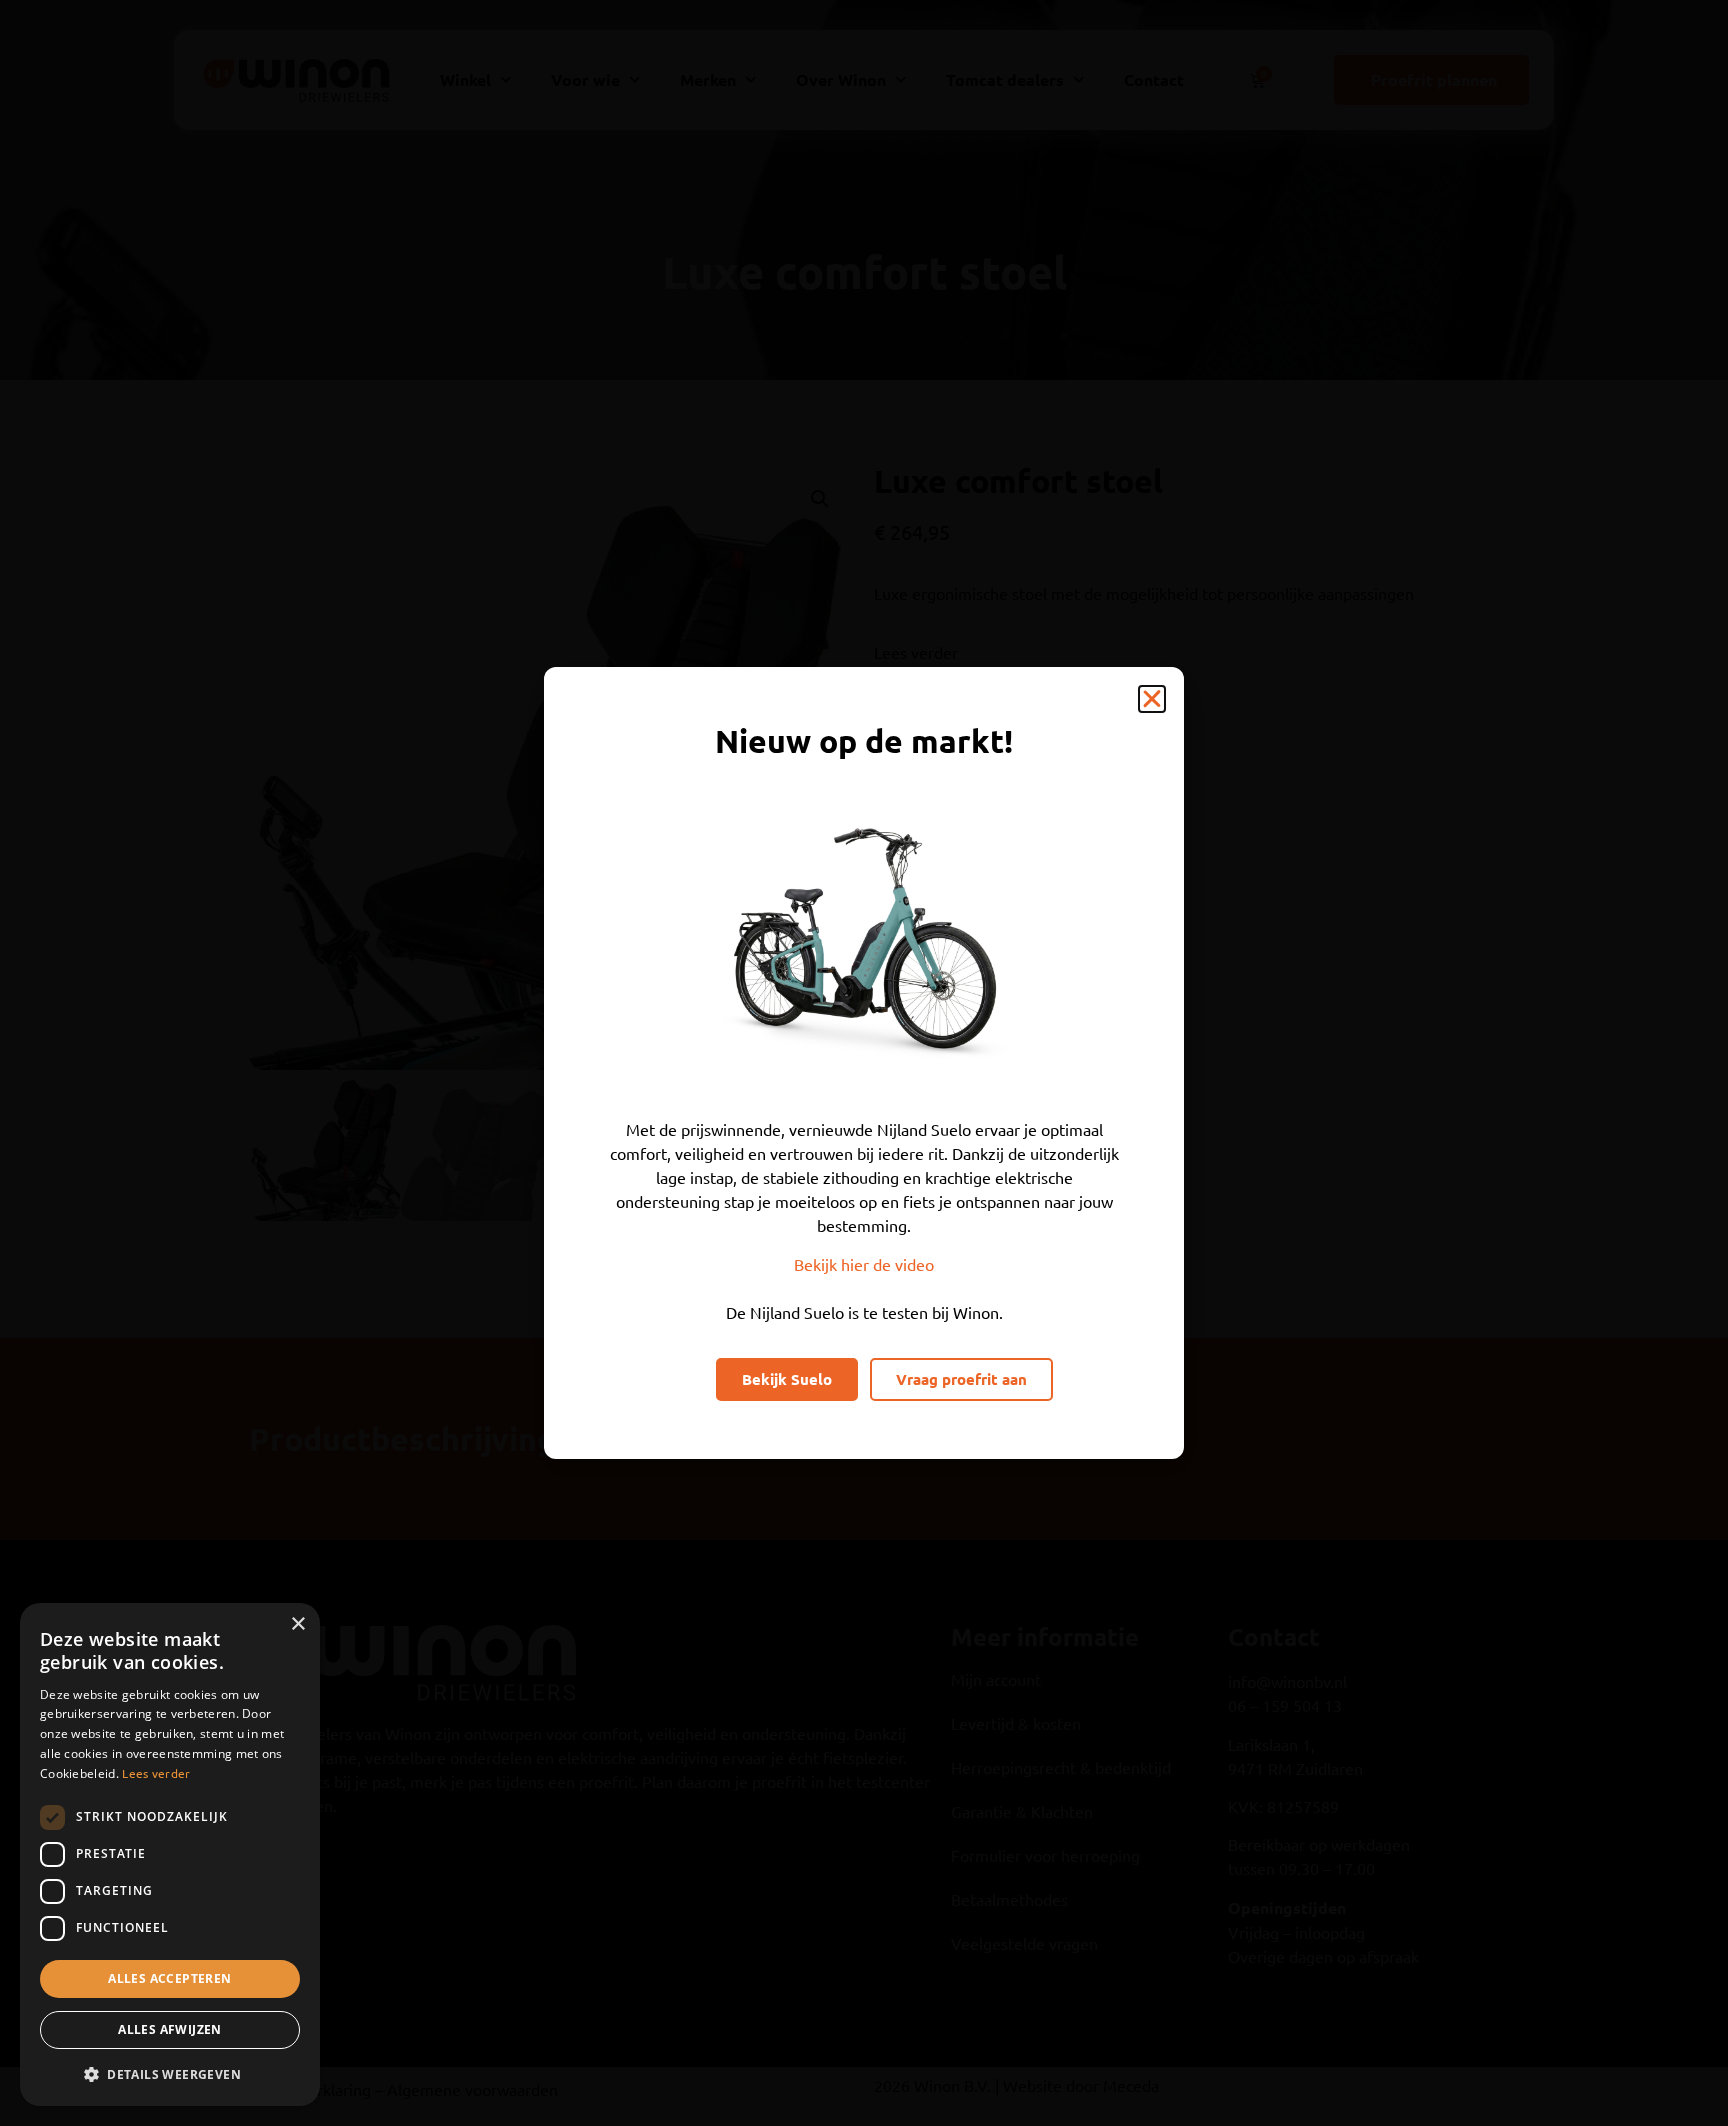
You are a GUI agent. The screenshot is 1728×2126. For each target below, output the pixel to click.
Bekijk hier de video (864, 1264)
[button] (1152, 699)
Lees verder (156, 1773)
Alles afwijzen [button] (170, 2029)
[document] (864, 1063)
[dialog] (170, 1854)
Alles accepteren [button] (169, 1978)
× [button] (297, 1624)
